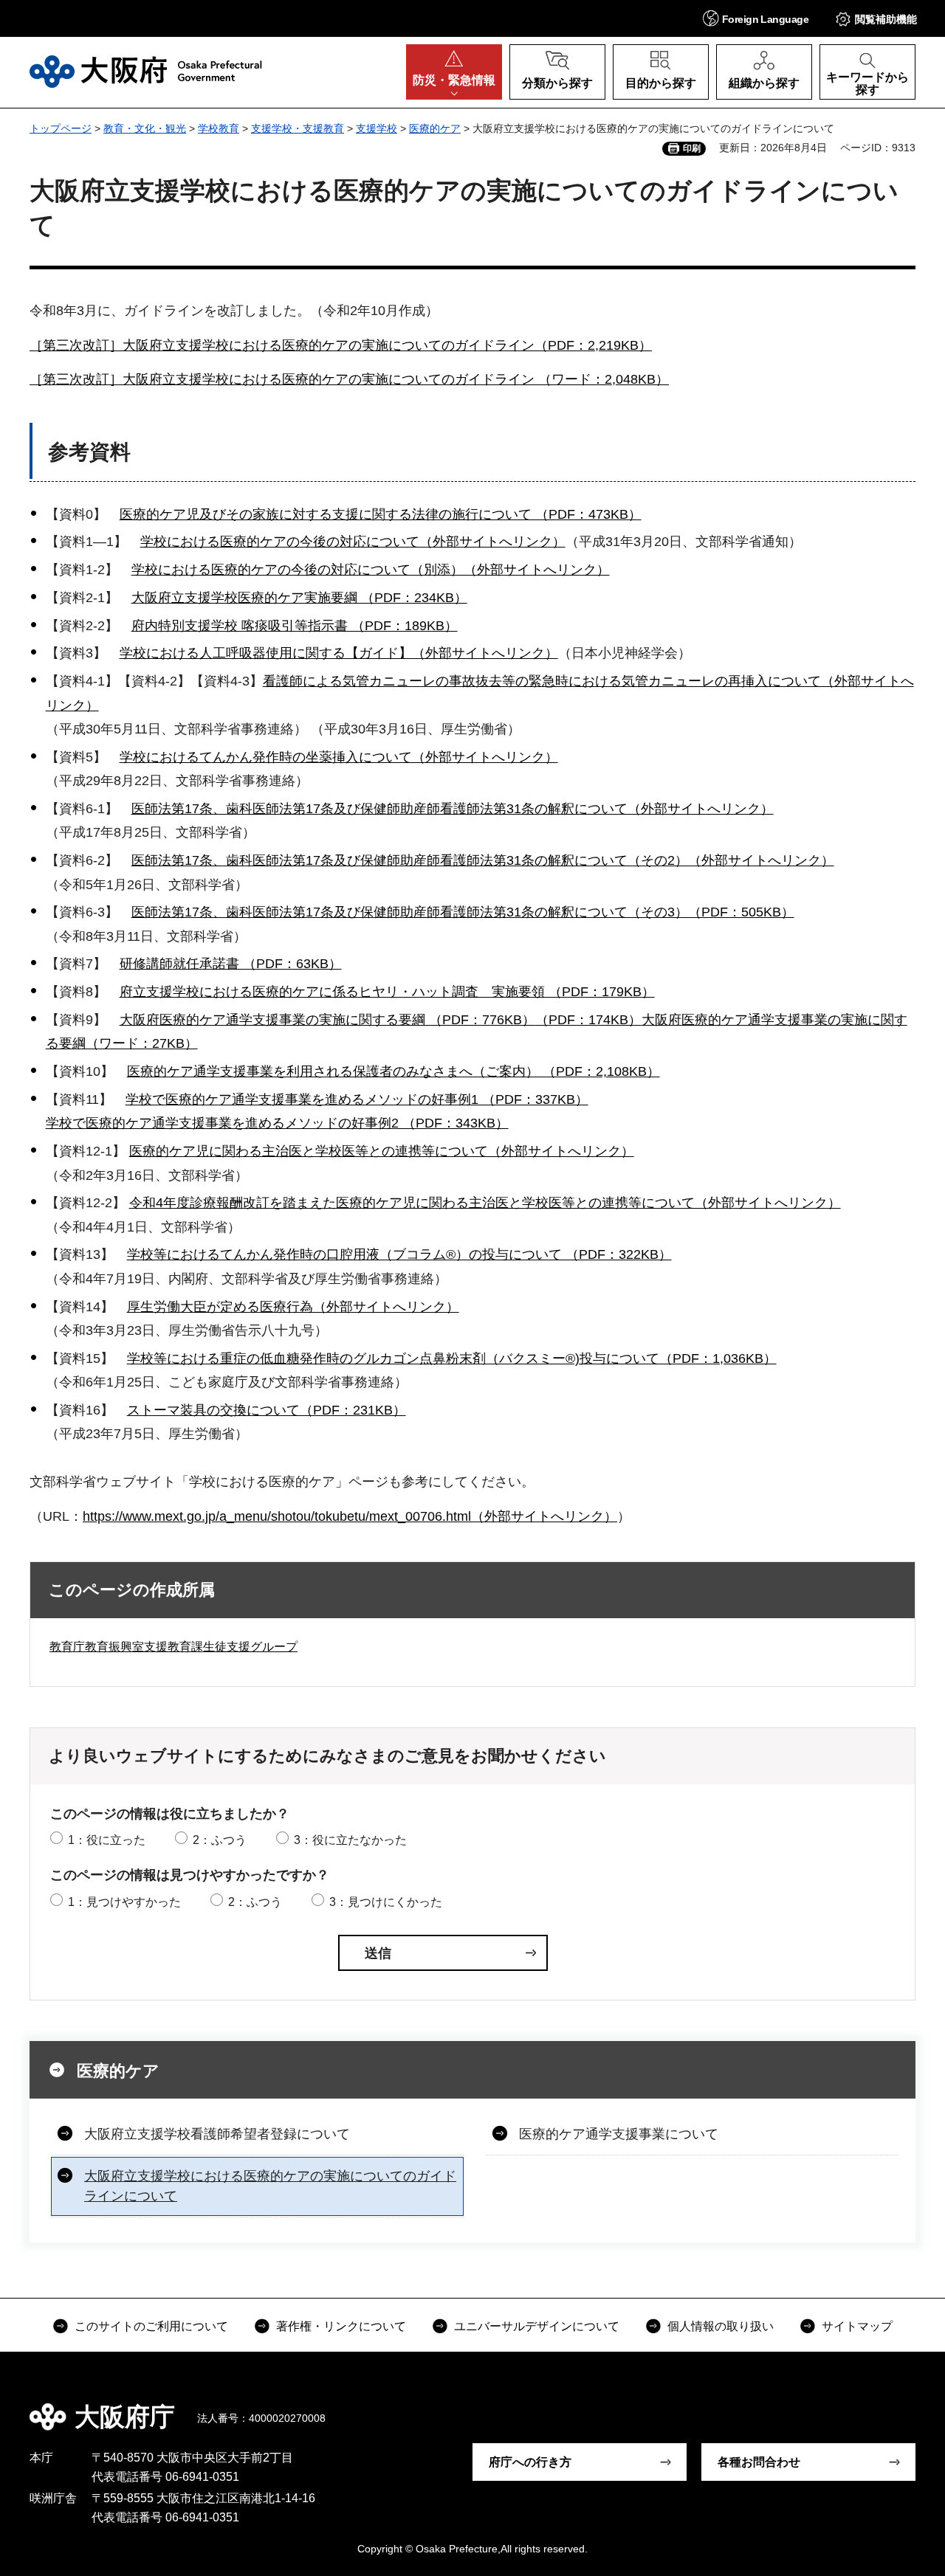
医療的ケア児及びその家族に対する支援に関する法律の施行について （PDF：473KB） (381, 514)
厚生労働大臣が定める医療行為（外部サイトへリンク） (293, 1307)
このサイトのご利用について (151, 2326)
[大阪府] (146, 72)
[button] (756, 18)
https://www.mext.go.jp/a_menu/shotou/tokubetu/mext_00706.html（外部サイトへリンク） (350, 1516)
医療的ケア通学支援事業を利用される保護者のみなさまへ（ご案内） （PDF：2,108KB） (394, 1071)
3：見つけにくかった (386, 1902)
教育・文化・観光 (145, 128)
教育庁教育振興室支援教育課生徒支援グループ (173, 1647)
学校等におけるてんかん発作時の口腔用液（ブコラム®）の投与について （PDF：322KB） (399, 1254)
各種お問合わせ (759, 2462)
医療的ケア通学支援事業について (619, 2134)
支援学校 (377, 128)
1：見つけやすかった (124, 1902)
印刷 (692, 148)
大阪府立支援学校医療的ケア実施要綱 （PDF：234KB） (299, 598)
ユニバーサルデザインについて (537, 2326)
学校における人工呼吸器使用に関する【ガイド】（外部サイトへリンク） (339, 653)
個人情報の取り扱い (721, 2326)
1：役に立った (107, 1840)
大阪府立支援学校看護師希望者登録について (217, 2134)
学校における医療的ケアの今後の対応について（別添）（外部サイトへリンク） (371, 570)
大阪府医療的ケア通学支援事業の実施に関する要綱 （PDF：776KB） (327, 1020)
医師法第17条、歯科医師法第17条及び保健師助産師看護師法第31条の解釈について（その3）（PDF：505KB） (463, 912)
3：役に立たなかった (350, 1840)
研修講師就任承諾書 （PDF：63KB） (231, 964)
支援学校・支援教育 (298, 128)
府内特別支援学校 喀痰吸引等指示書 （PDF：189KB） (295, 626)
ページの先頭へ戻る (901, 2406)
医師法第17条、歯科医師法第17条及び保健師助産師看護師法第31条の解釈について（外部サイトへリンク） (453, 809)
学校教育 (219, 128)
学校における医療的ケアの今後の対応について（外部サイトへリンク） (353, 542)
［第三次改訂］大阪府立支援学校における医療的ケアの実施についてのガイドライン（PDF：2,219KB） (341, 345)
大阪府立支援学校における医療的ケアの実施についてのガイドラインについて (270, 2186)
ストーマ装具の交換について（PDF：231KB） (267, 1410)
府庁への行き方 (530, 2462)
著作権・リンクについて (341, 2326)
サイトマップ (857, 2326)
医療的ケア (435, 128)
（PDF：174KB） (588, 1020)
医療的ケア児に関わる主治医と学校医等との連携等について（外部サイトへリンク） (382, 1151)
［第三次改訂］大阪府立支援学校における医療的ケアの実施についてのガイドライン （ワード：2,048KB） (349, 379)
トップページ (61, 128)
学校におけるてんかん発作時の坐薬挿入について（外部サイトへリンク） (339, 757)
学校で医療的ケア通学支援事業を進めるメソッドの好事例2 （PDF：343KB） (277, 1123)
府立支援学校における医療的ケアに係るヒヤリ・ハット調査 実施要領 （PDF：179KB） (387, 992)
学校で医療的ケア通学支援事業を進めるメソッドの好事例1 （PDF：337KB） (357, 1099)
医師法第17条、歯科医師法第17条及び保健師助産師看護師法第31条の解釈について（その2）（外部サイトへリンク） (483, 860)
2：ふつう (220, 1840)
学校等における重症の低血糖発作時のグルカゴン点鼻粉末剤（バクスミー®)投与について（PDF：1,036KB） (452, 1358)
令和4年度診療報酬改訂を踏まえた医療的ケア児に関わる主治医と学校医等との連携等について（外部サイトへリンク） (485, 1203)
